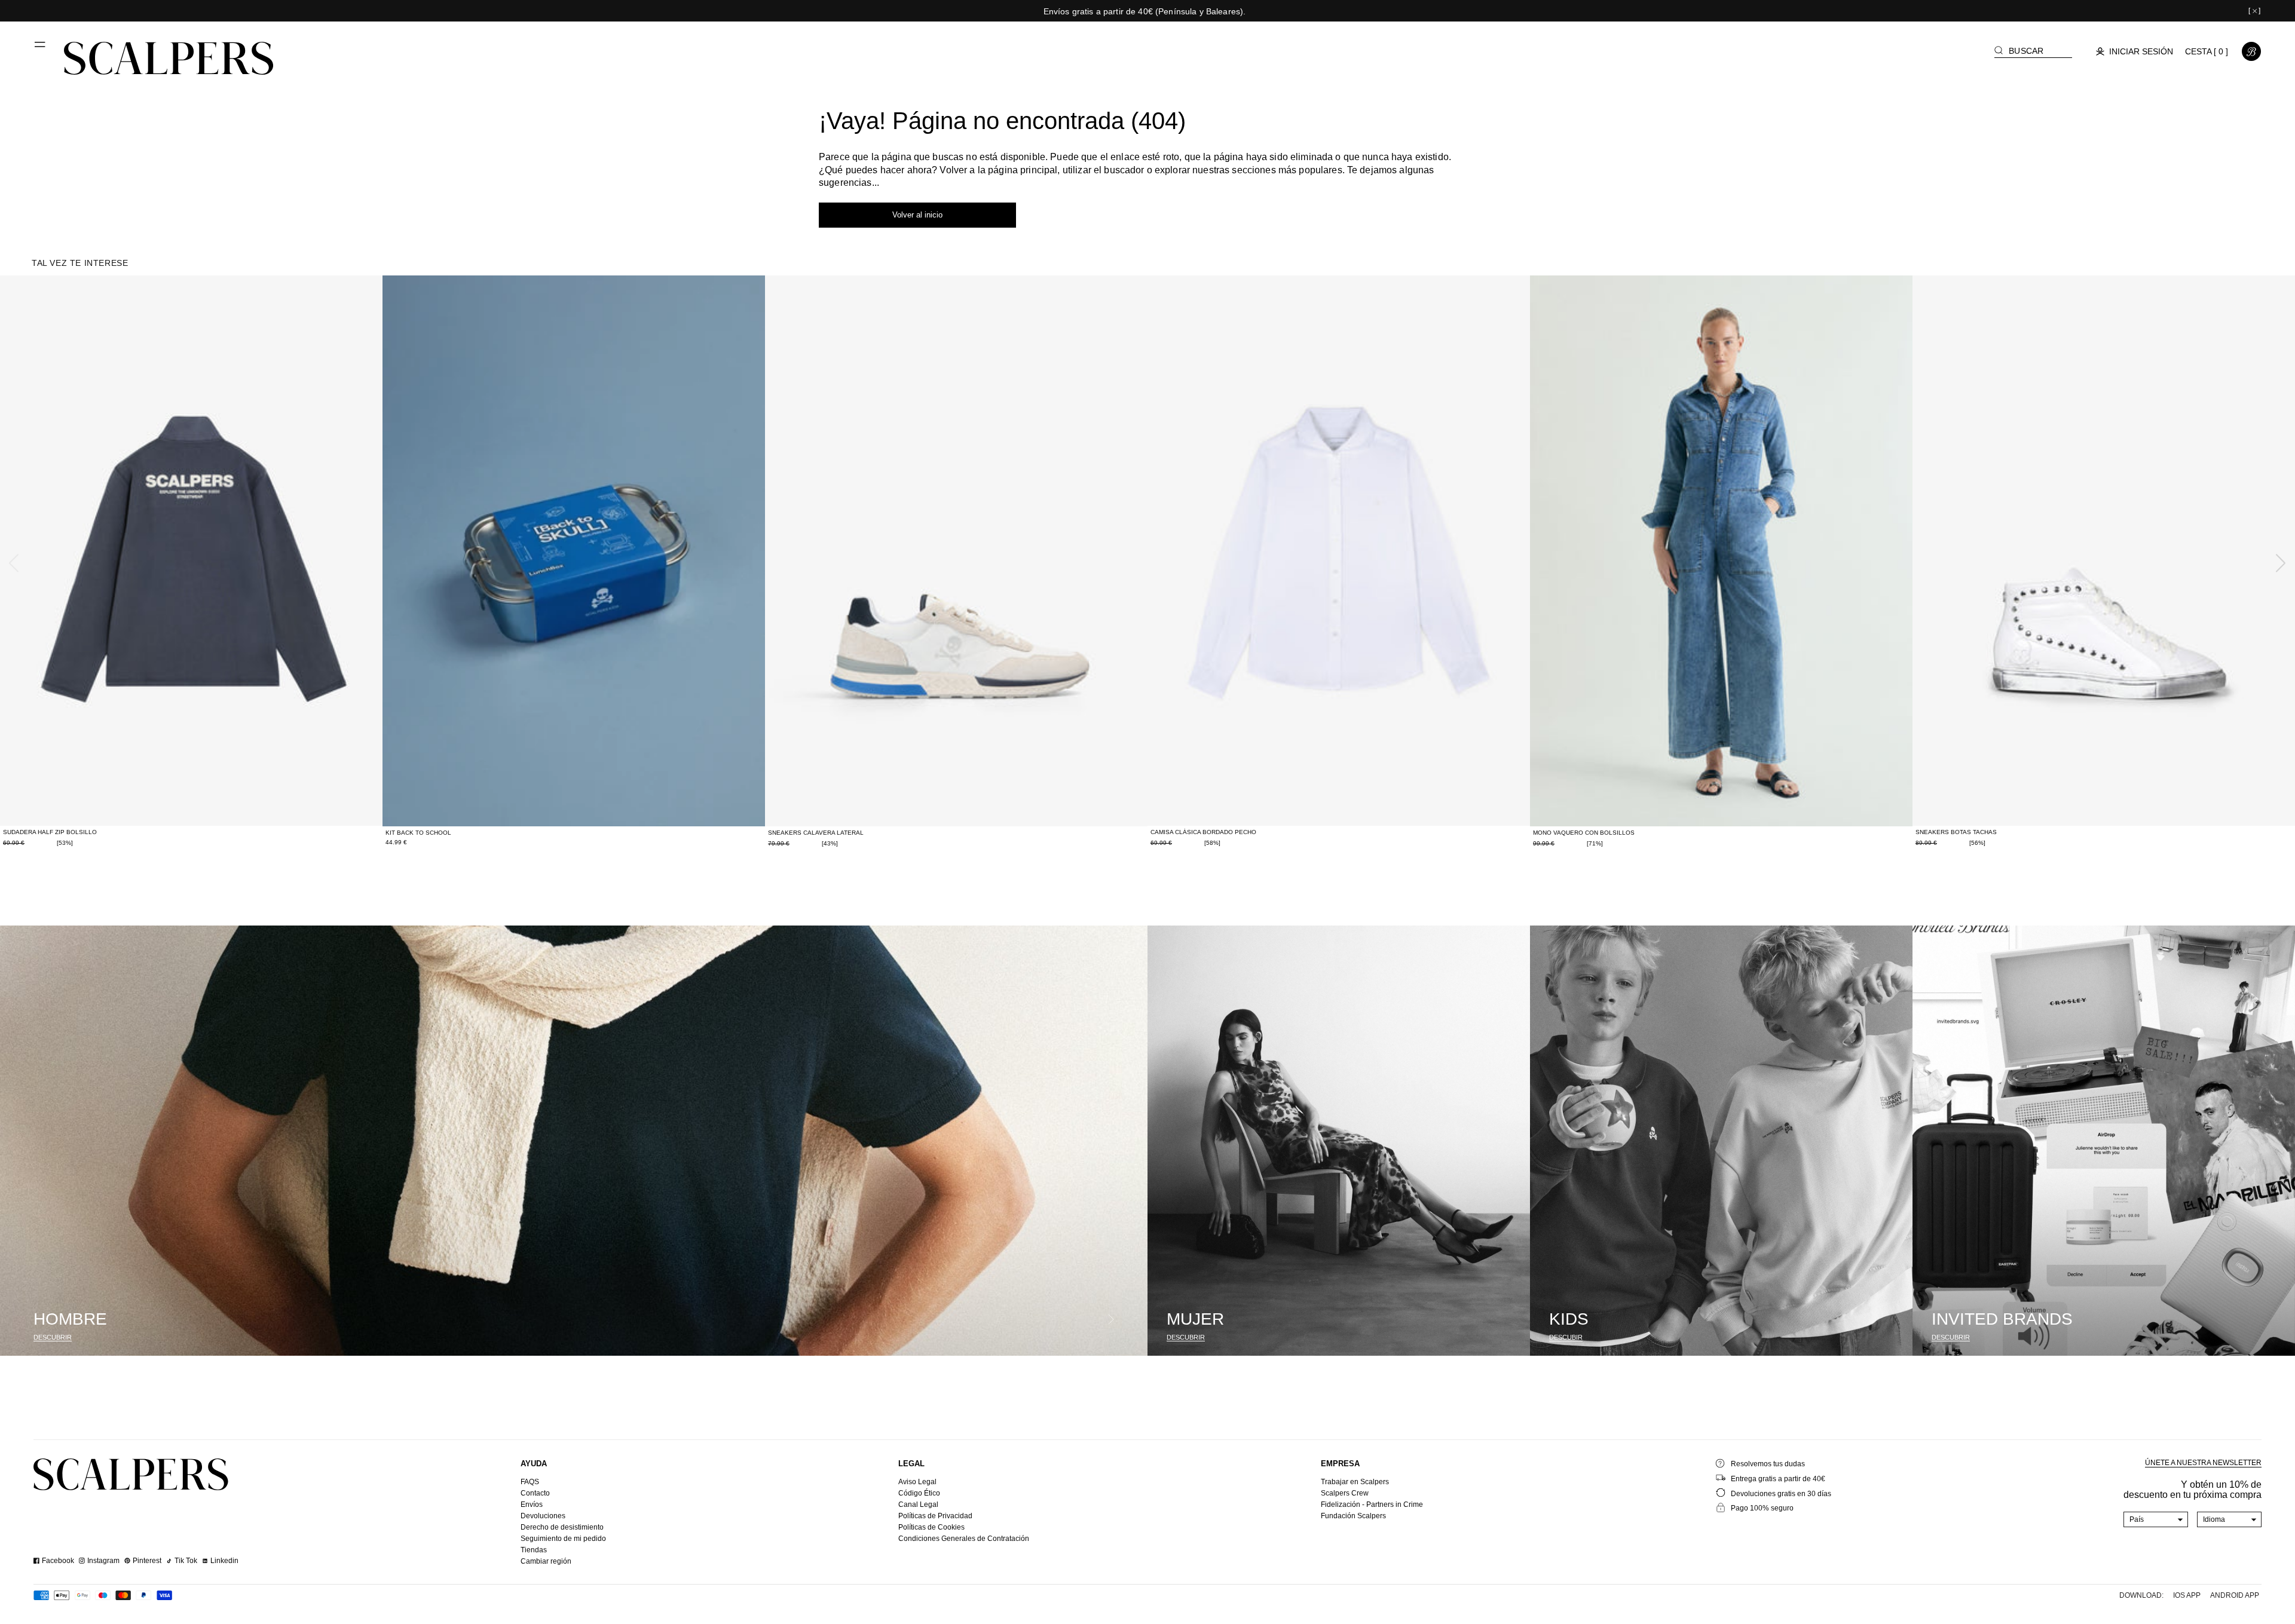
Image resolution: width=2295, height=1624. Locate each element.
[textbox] (2156, 1519)
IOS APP (2187, 1595)
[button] (41, 49)
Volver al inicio (917, 215)
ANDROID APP (2235, 1595)
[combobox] (2156, 1519)
